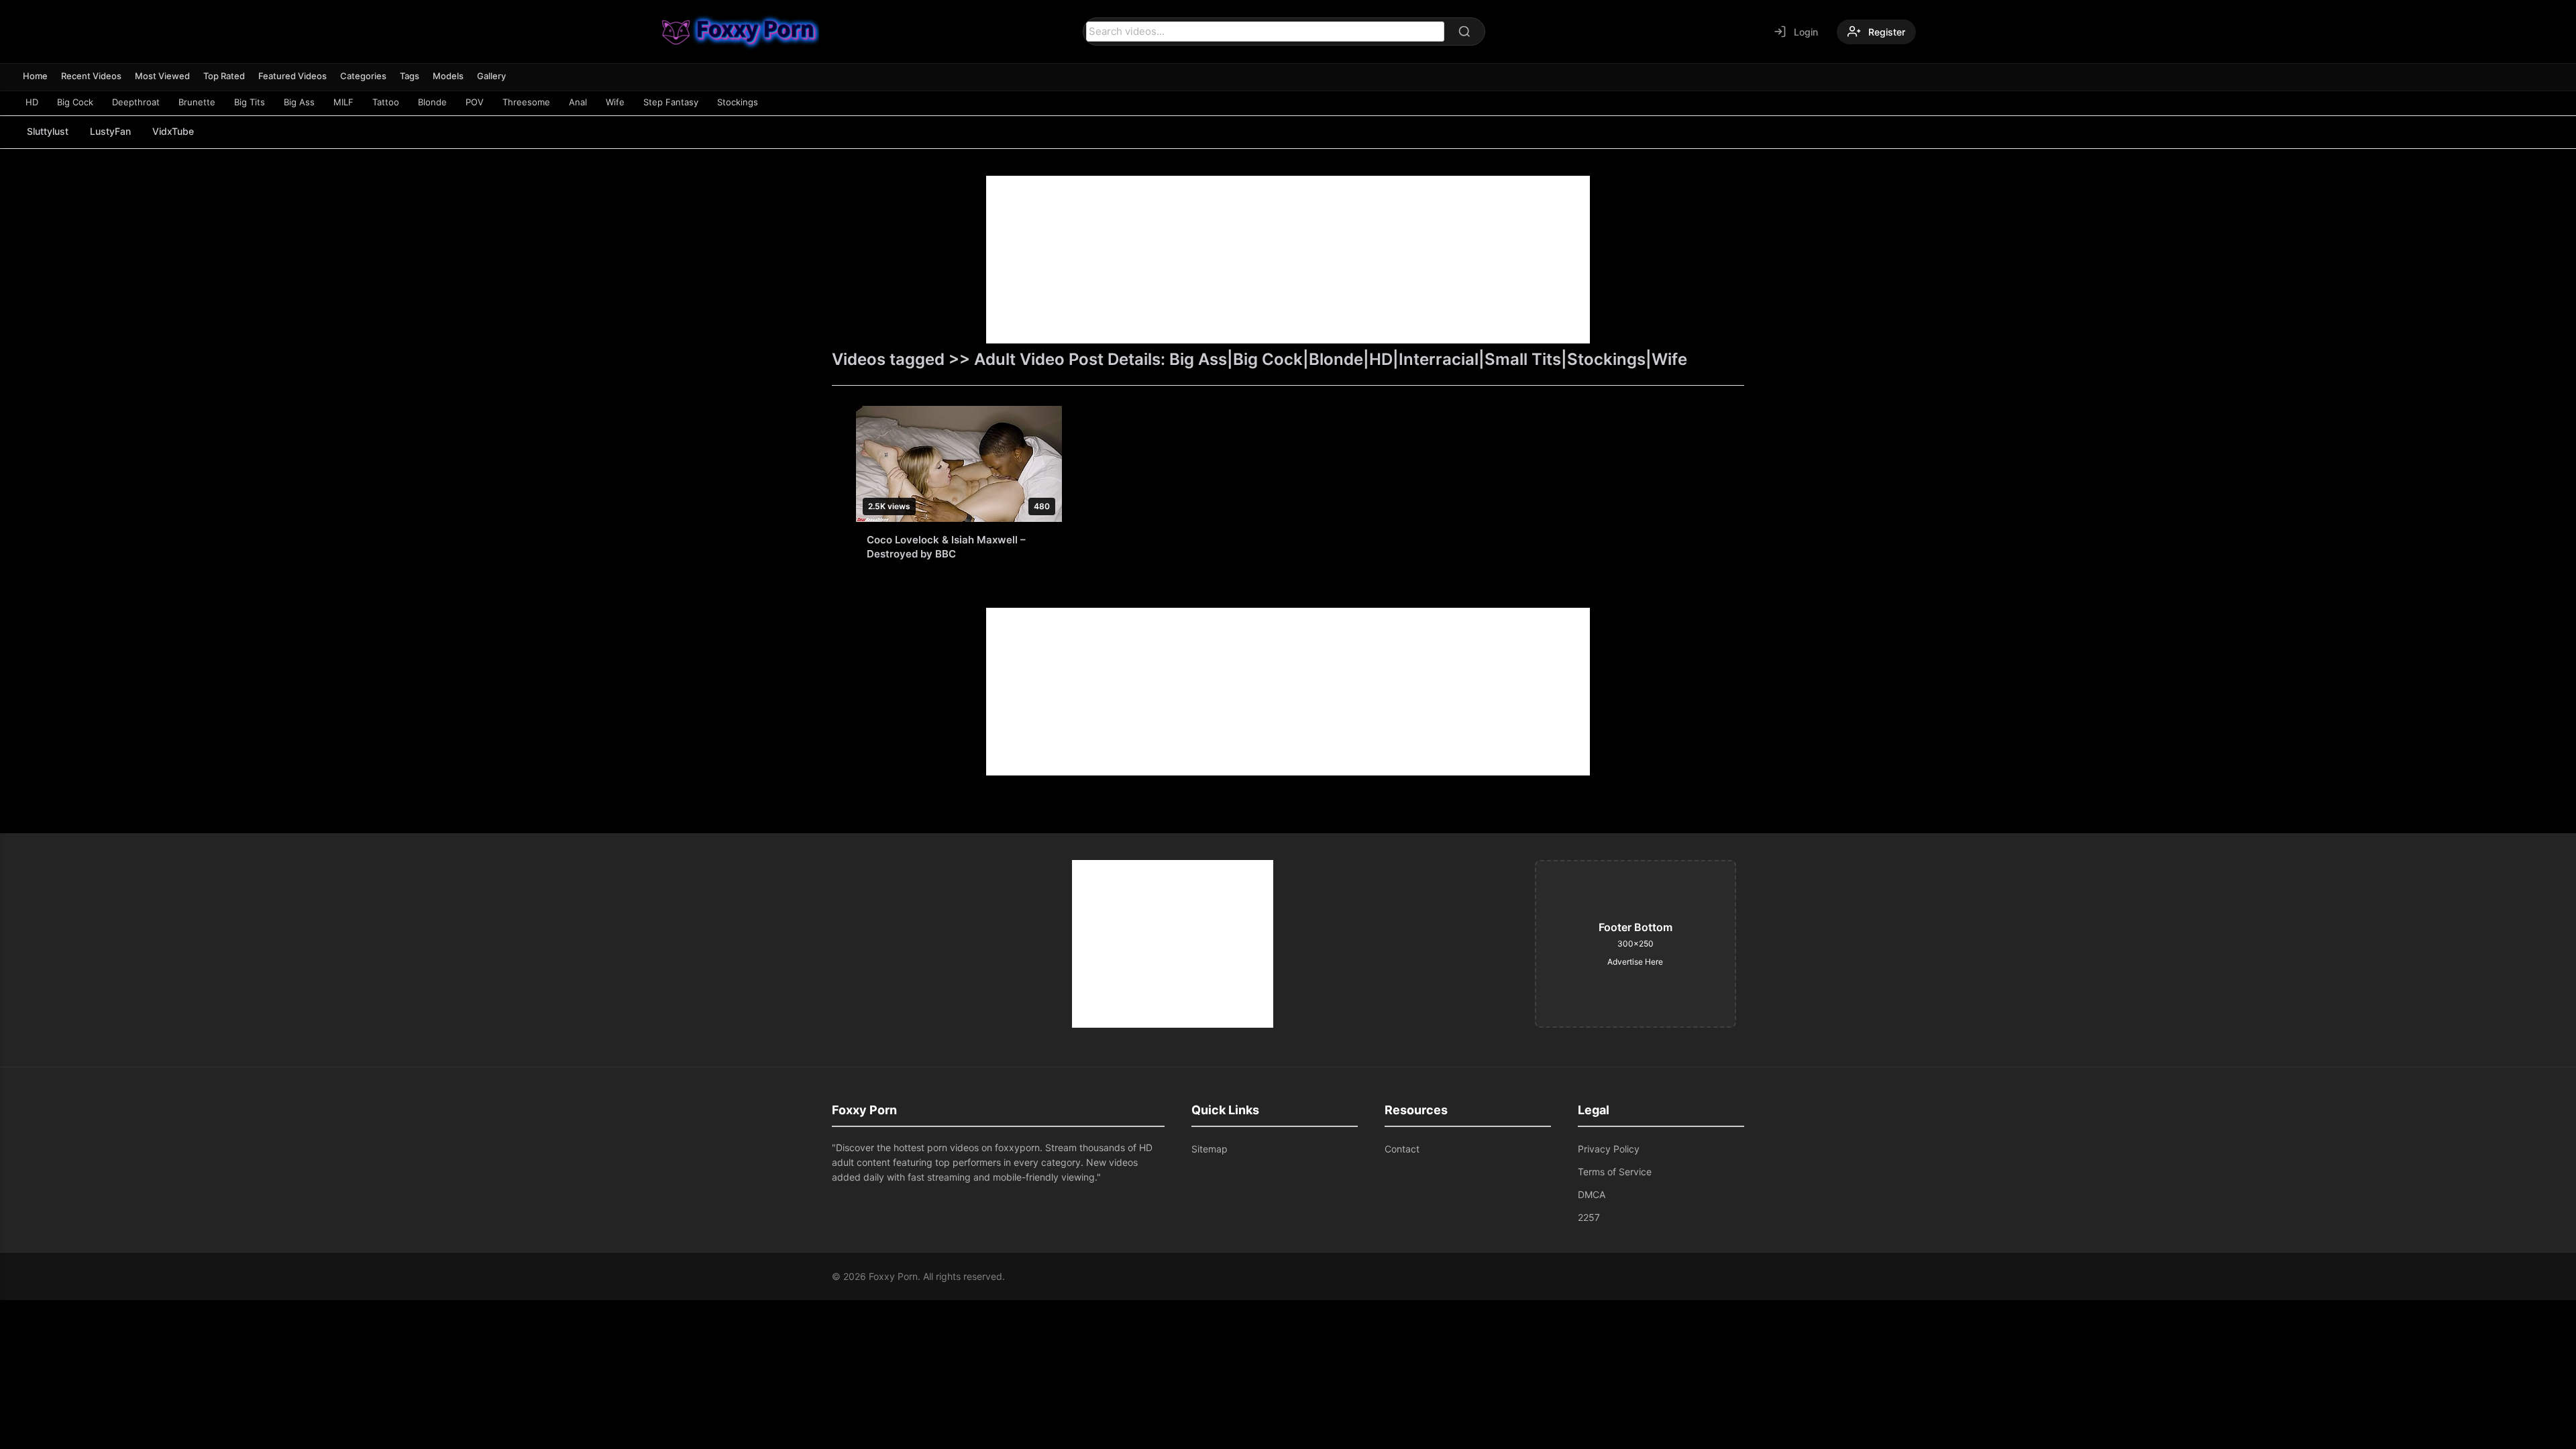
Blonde (432, 102)
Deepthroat (136, 102)
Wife (615, 102)
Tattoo (386, 102)
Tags (410, 76)
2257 (1589, 1217)
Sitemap (1210, 1149)
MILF (343, 102)
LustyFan (110, 131)
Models (448, 76)
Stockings (738, 102)
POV (475, 102)
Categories (363, 76)
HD (32, 102)
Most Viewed (162, 76)
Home (35, 76)
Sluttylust (48, 131)
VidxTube (173, 131)
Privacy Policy (1609, 1149)
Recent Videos (91, 76)
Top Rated (224, 76)
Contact (1402, 1149)
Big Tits (250, 102)
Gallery (491, 76)
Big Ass (299, 102)
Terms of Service (1615, 1172)
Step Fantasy (671, 102)
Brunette (197, 102)
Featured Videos (292, 76)
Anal (578, 102)
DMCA (1592, 1194)
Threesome (526, 102)
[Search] (1464, 32)
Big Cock (75, 102)
